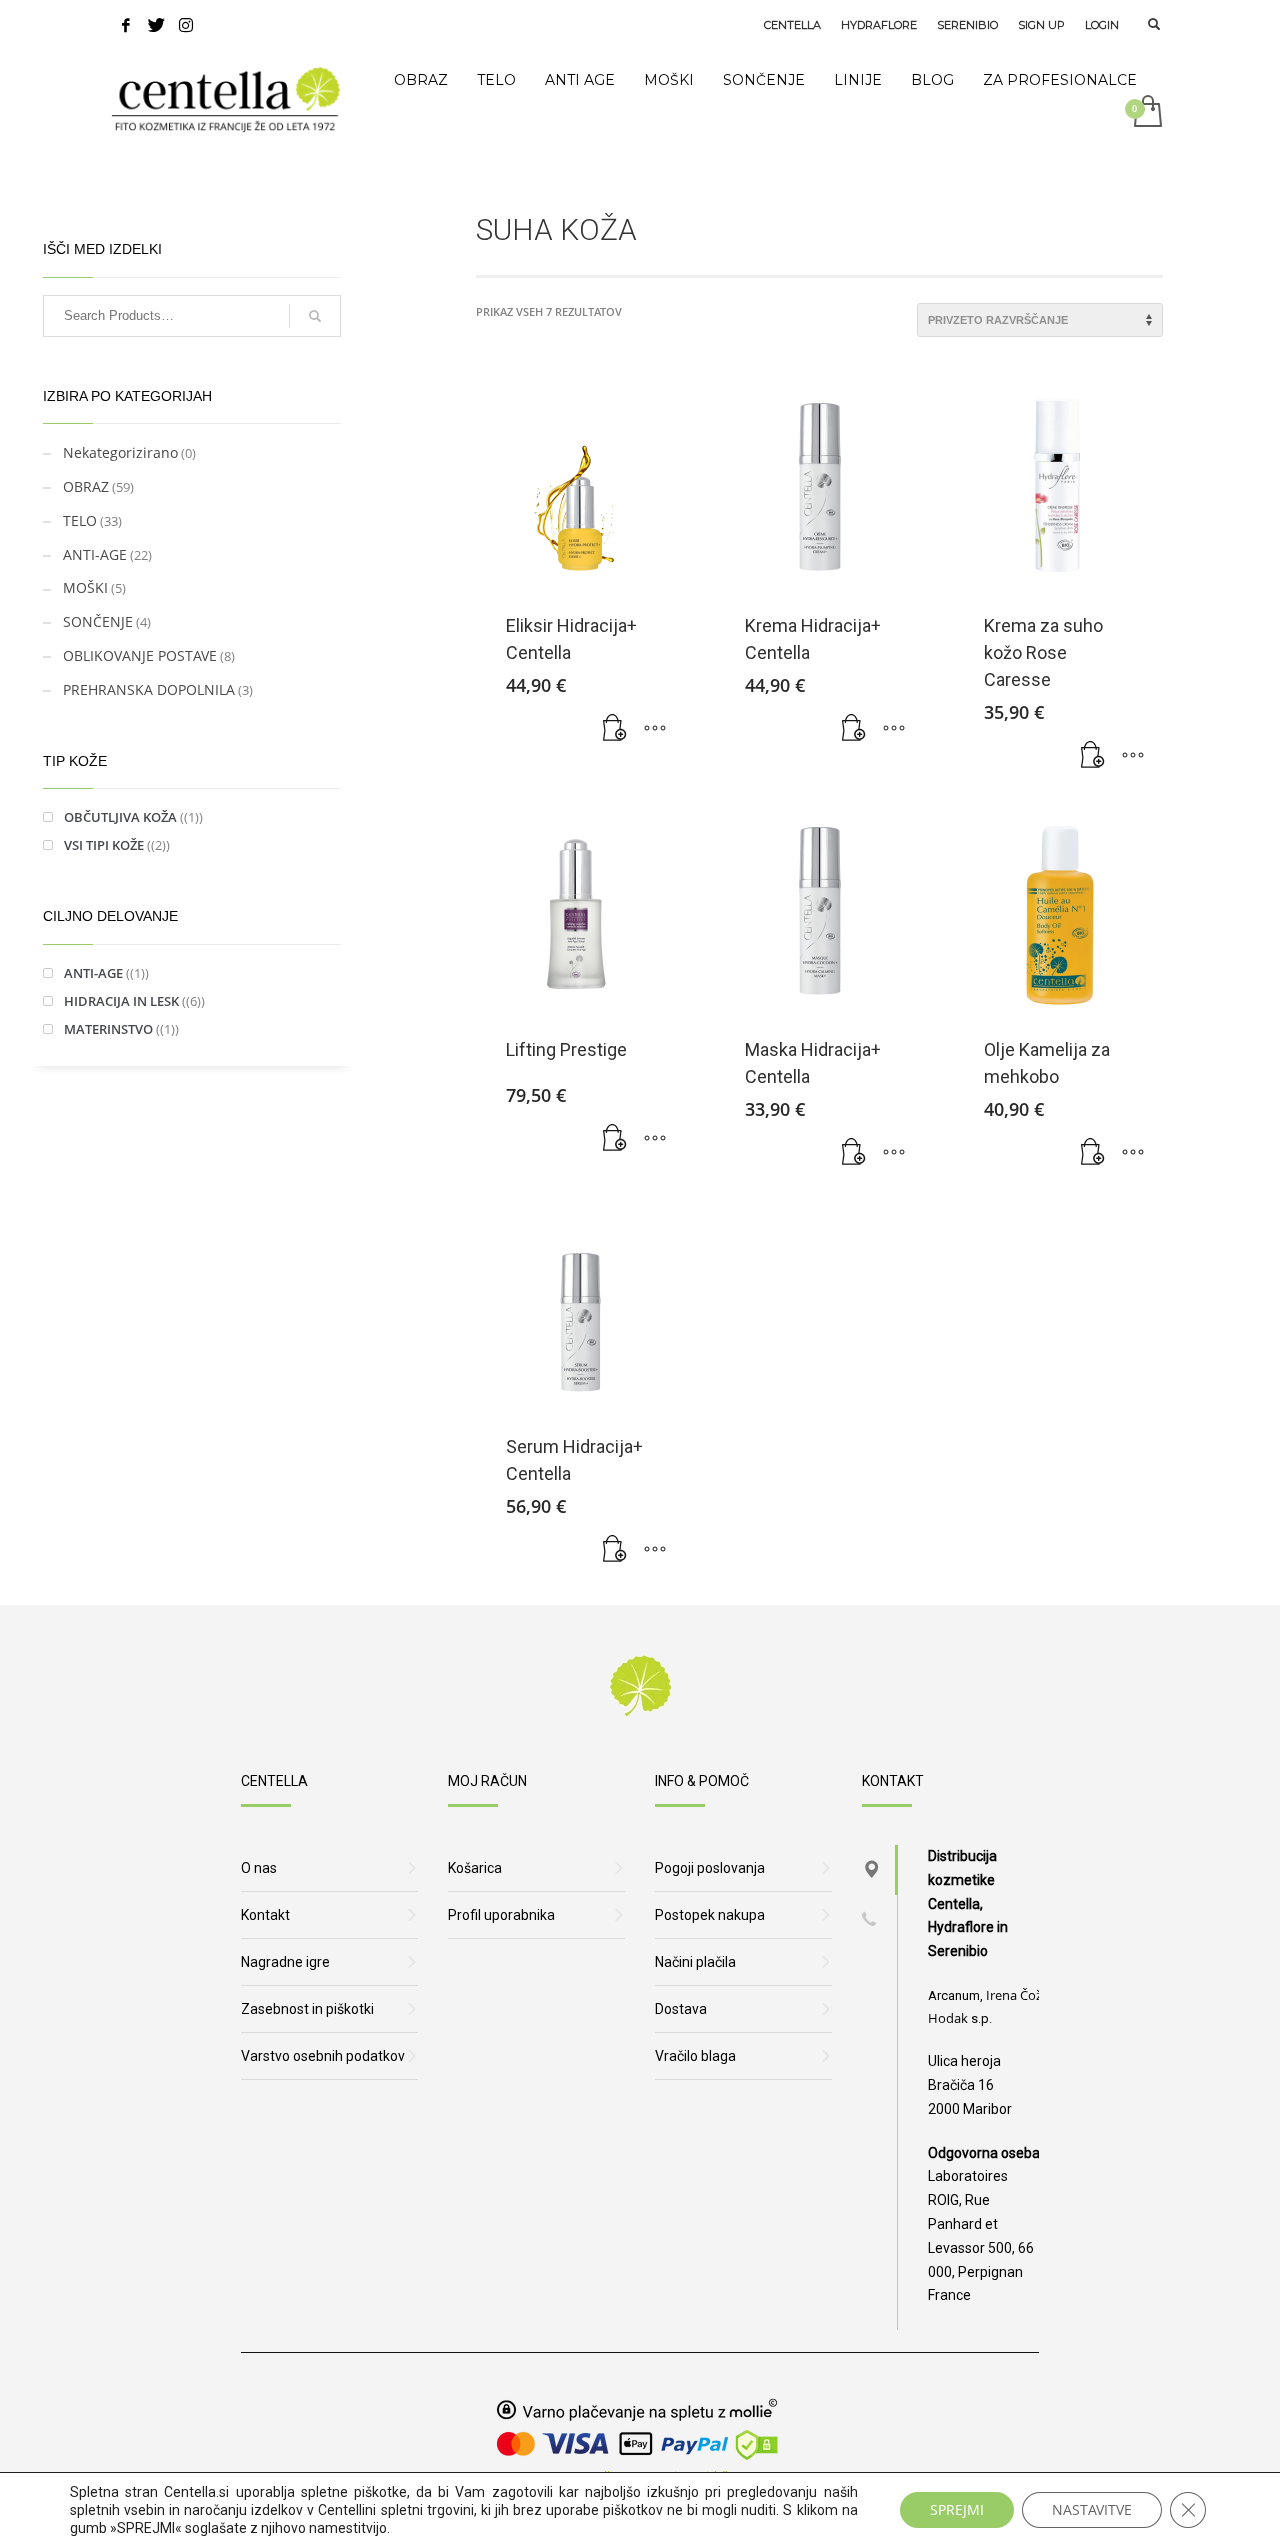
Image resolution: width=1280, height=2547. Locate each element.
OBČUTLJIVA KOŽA (120, 817)
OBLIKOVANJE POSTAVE (140, 655)
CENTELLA (792, 25)
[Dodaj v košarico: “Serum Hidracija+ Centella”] (615, 1550)
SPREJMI (957, 2509)
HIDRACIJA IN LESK (121, 1001)
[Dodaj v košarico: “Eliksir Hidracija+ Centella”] (615, 729)
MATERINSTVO (108, 1029)
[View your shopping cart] (1146, 113)
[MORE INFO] (655, 729)
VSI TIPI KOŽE (104, 845)
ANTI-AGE (95, 554)
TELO (80, 520)
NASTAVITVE (1092, 2509)
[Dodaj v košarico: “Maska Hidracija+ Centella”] (854, 1153)
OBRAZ (86, 486)
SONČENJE (98, 621)
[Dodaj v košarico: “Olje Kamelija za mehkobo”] (1093, 1153)
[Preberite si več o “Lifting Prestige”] (615, 1139)
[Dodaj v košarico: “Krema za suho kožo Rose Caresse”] (1093, 756)
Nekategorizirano (120, 452)
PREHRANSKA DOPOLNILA (149, 689)
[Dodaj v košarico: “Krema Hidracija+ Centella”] (854, 729)
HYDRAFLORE (879, 25)
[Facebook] (126, 25)
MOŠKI (85, 587)
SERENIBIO (967, 25)
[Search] (315, 316)
